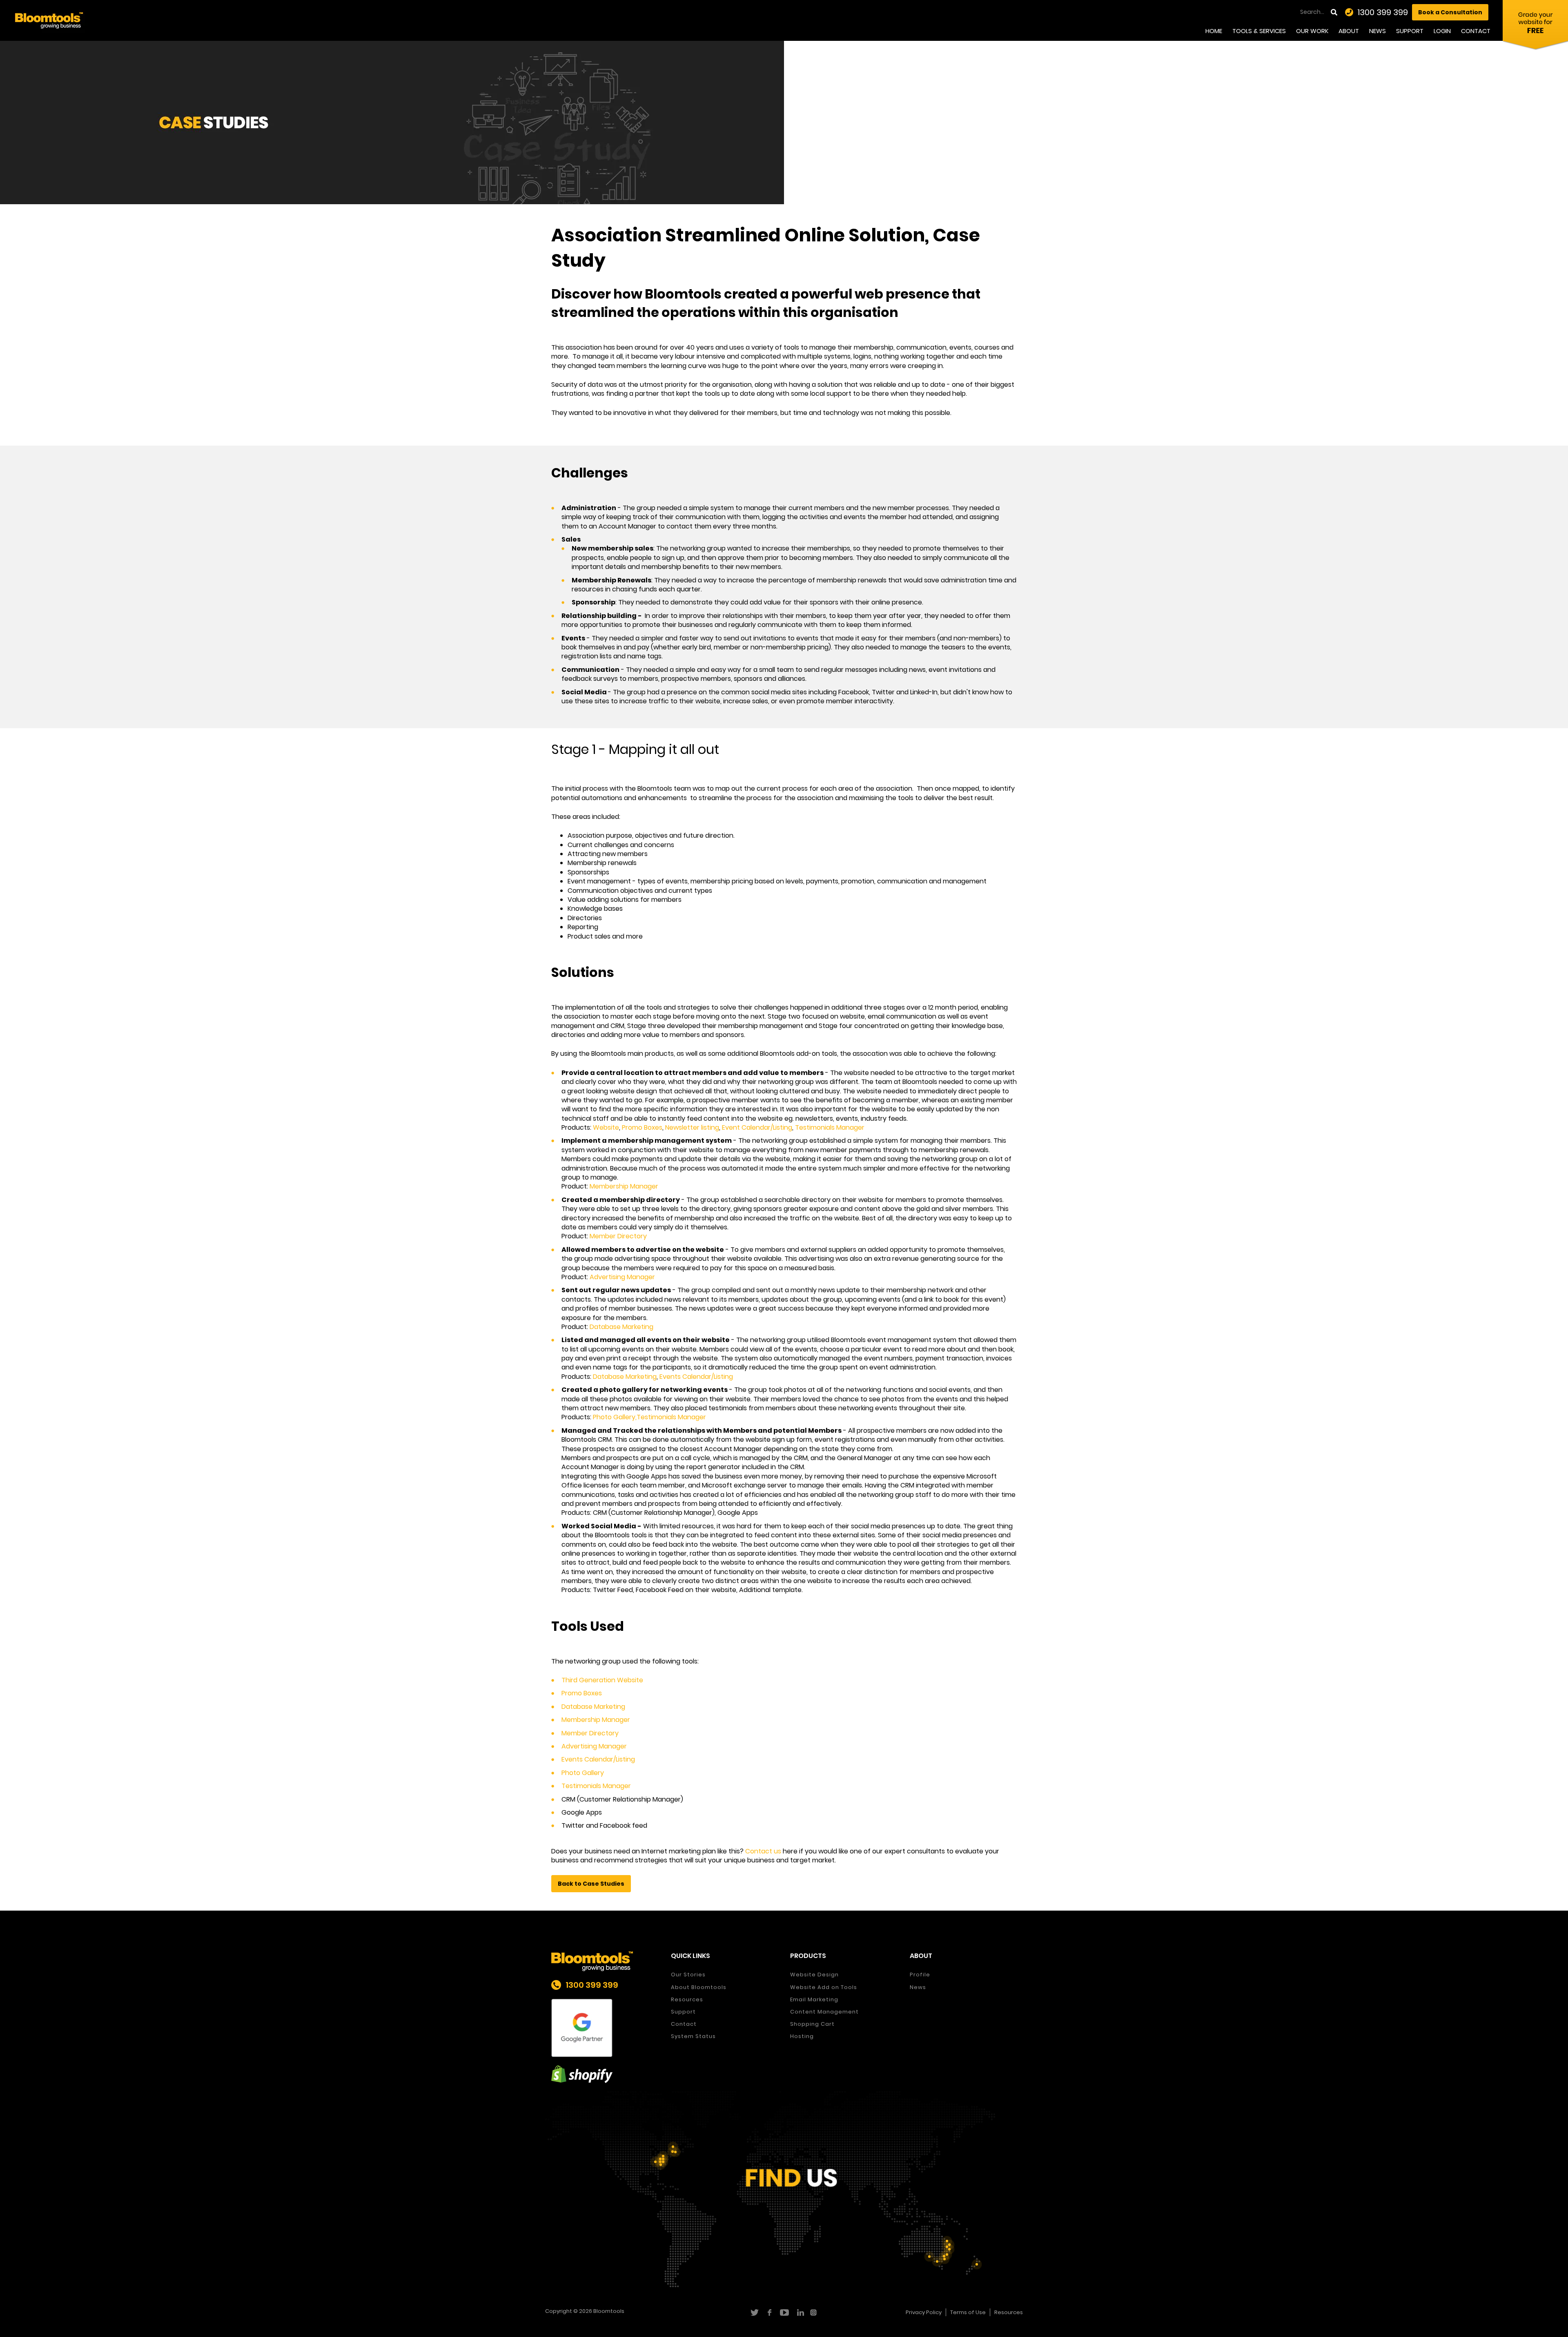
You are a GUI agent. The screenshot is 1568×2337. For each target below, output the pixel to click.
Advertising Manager (622, 1277)
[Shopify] (605, 2074)
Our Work (1312, 31)
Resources (687, 1999)
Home (1214, 31)
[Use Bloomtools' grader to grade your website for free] (1535, 27)
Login (1442, 31)
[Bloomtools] (49, 20)
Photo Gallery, (615, 1417)
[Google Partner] (605, 2028)
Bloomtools (609, 2311)
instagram (814, 2312)
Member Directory (618, 1236)
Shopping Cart (812, 2024)
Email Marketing (814, 1999)
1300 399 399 (1383, 12)
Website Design (814, 1975)
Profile (920, 1975)
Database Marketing (621, 1327)
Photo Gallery (583, 1773)
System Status (693, 2036)
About (1349, 31)
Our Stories (688, 1975)
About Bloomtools (699, 1987)
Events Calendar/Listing (696, 1377)
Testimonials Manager (830, 1127)
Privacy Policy (924, 2312)
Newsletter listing (692, 1127)
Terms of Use (968, 2312)
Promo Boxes (642, 1127)
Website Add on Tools (824, 1987)
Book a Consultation (1450, 12)
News (1378, 31)
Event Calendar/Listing (757, 1127)
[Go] (1335, 12)
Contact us (762, 1851)
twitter (754, 2312)
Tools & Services (1259, 31)
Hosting (802, 2036)
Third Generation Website (602, 1680)
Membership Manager (624, 1186)
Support (1410, 31)
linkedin (799, 2312)
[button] (591, 1884)
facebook (769, 2312)
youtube (784, 2312)
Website (606, 1127)
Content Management (824, 2012)
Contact (1476, 31)
